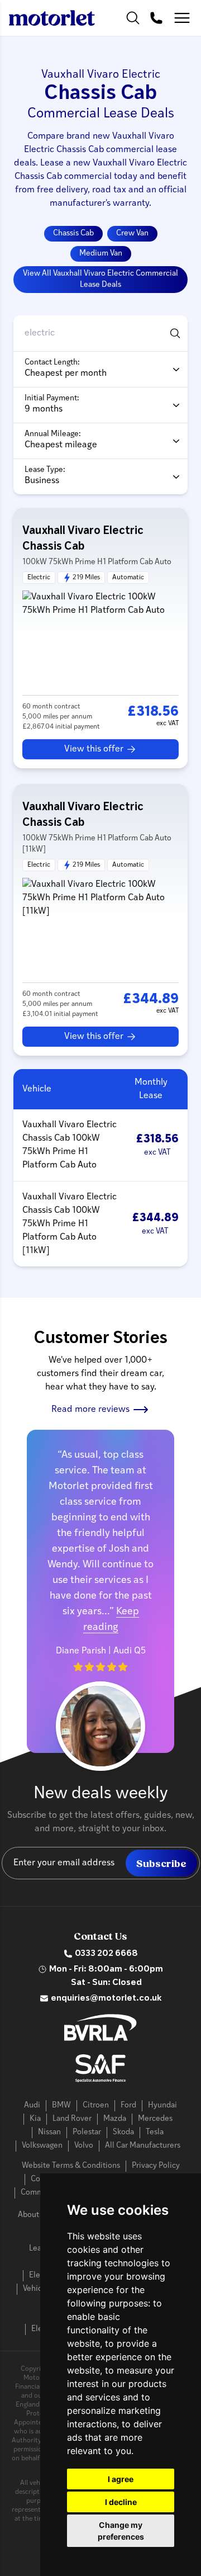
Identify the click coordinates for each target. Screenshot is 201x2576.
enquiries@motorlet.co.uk (106, 1998)
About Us (34, 2215)
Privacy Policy (156, 2166)
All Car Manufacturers (143, 2146)
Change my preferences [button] (121, 2531)
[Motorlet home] (52, 18)
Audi (32, 2105)
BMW (61, 2105)
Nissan (49, 2132)
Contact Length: (52, 363)
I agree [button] (121, 2479)
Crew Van (132, 233)
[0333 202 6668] (156, 18)
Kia (35, 2119)
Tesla (155, 2132)
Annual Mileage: (53, 434)
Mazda (115, 2119)
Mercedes (155, 2119)
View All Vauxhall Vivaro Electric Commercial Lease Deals (100, 279)
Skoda (123, 2132)
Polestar (87, 2132)
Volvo (84, 2146)
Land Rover (72, 2119)
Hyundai (162, 2105)
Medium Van (101, 254)
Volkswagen (42, 2146)
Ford (128, 2105)
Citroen (96, 2105)
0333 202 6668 (106, 1954)
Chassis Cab (73, 233)
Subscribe (161, 1864)
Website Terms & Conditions (71, 2166)
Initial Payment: (52, 398)
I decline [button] (121, 2502)
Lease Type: (45, 470)
